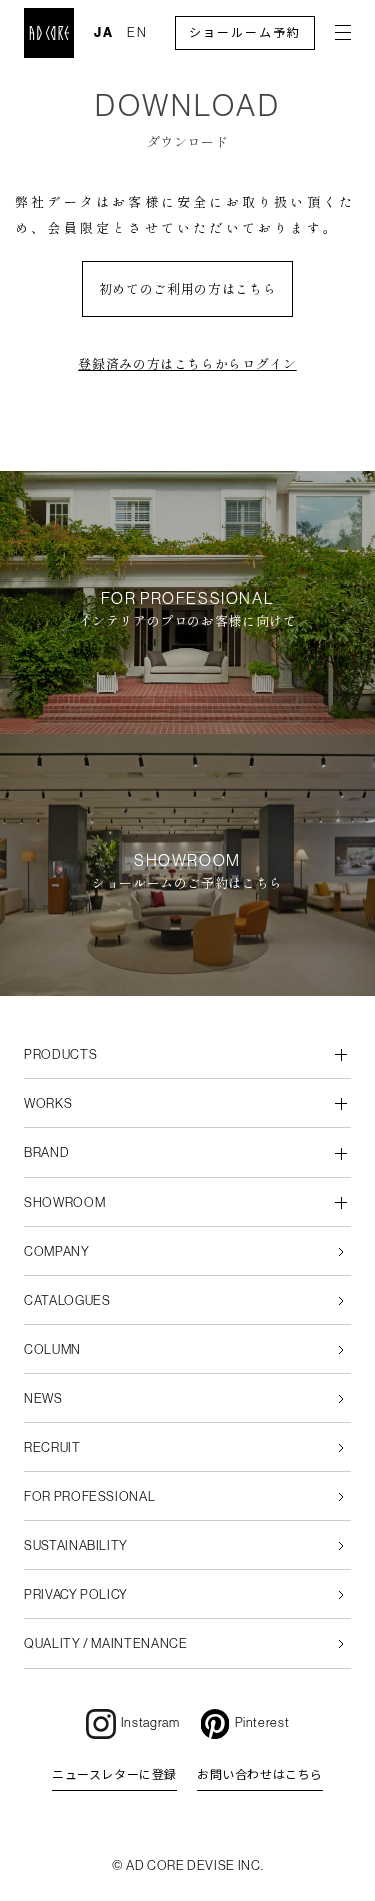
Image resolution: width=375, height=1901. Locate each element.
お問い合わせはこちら (260, 1775)
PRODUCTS (60, 1054)
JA (104, 32)
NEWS (43, 1398)
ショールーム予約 (245, 33)
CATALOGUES (67, 1300)
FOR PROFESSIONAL (89, 1496)
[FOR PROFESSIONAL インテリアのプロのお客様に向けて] (187, 722)
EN (137, 32)
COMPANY (57, 1251)
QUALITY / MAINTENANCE (106, 1643)
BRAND (46, 1152)
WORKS (48, 1103)
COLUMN (52, 1349)
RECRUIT (52, 1447)
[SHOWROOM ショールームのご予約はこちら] (187, 984)
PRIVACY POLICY (76, 1594)
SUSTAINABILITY (76, 1545)
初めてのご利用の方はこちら (187, 288)
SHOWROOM (64, 1202)
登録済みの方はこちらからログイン (187, 363)
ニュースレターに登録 (114, 1775)
